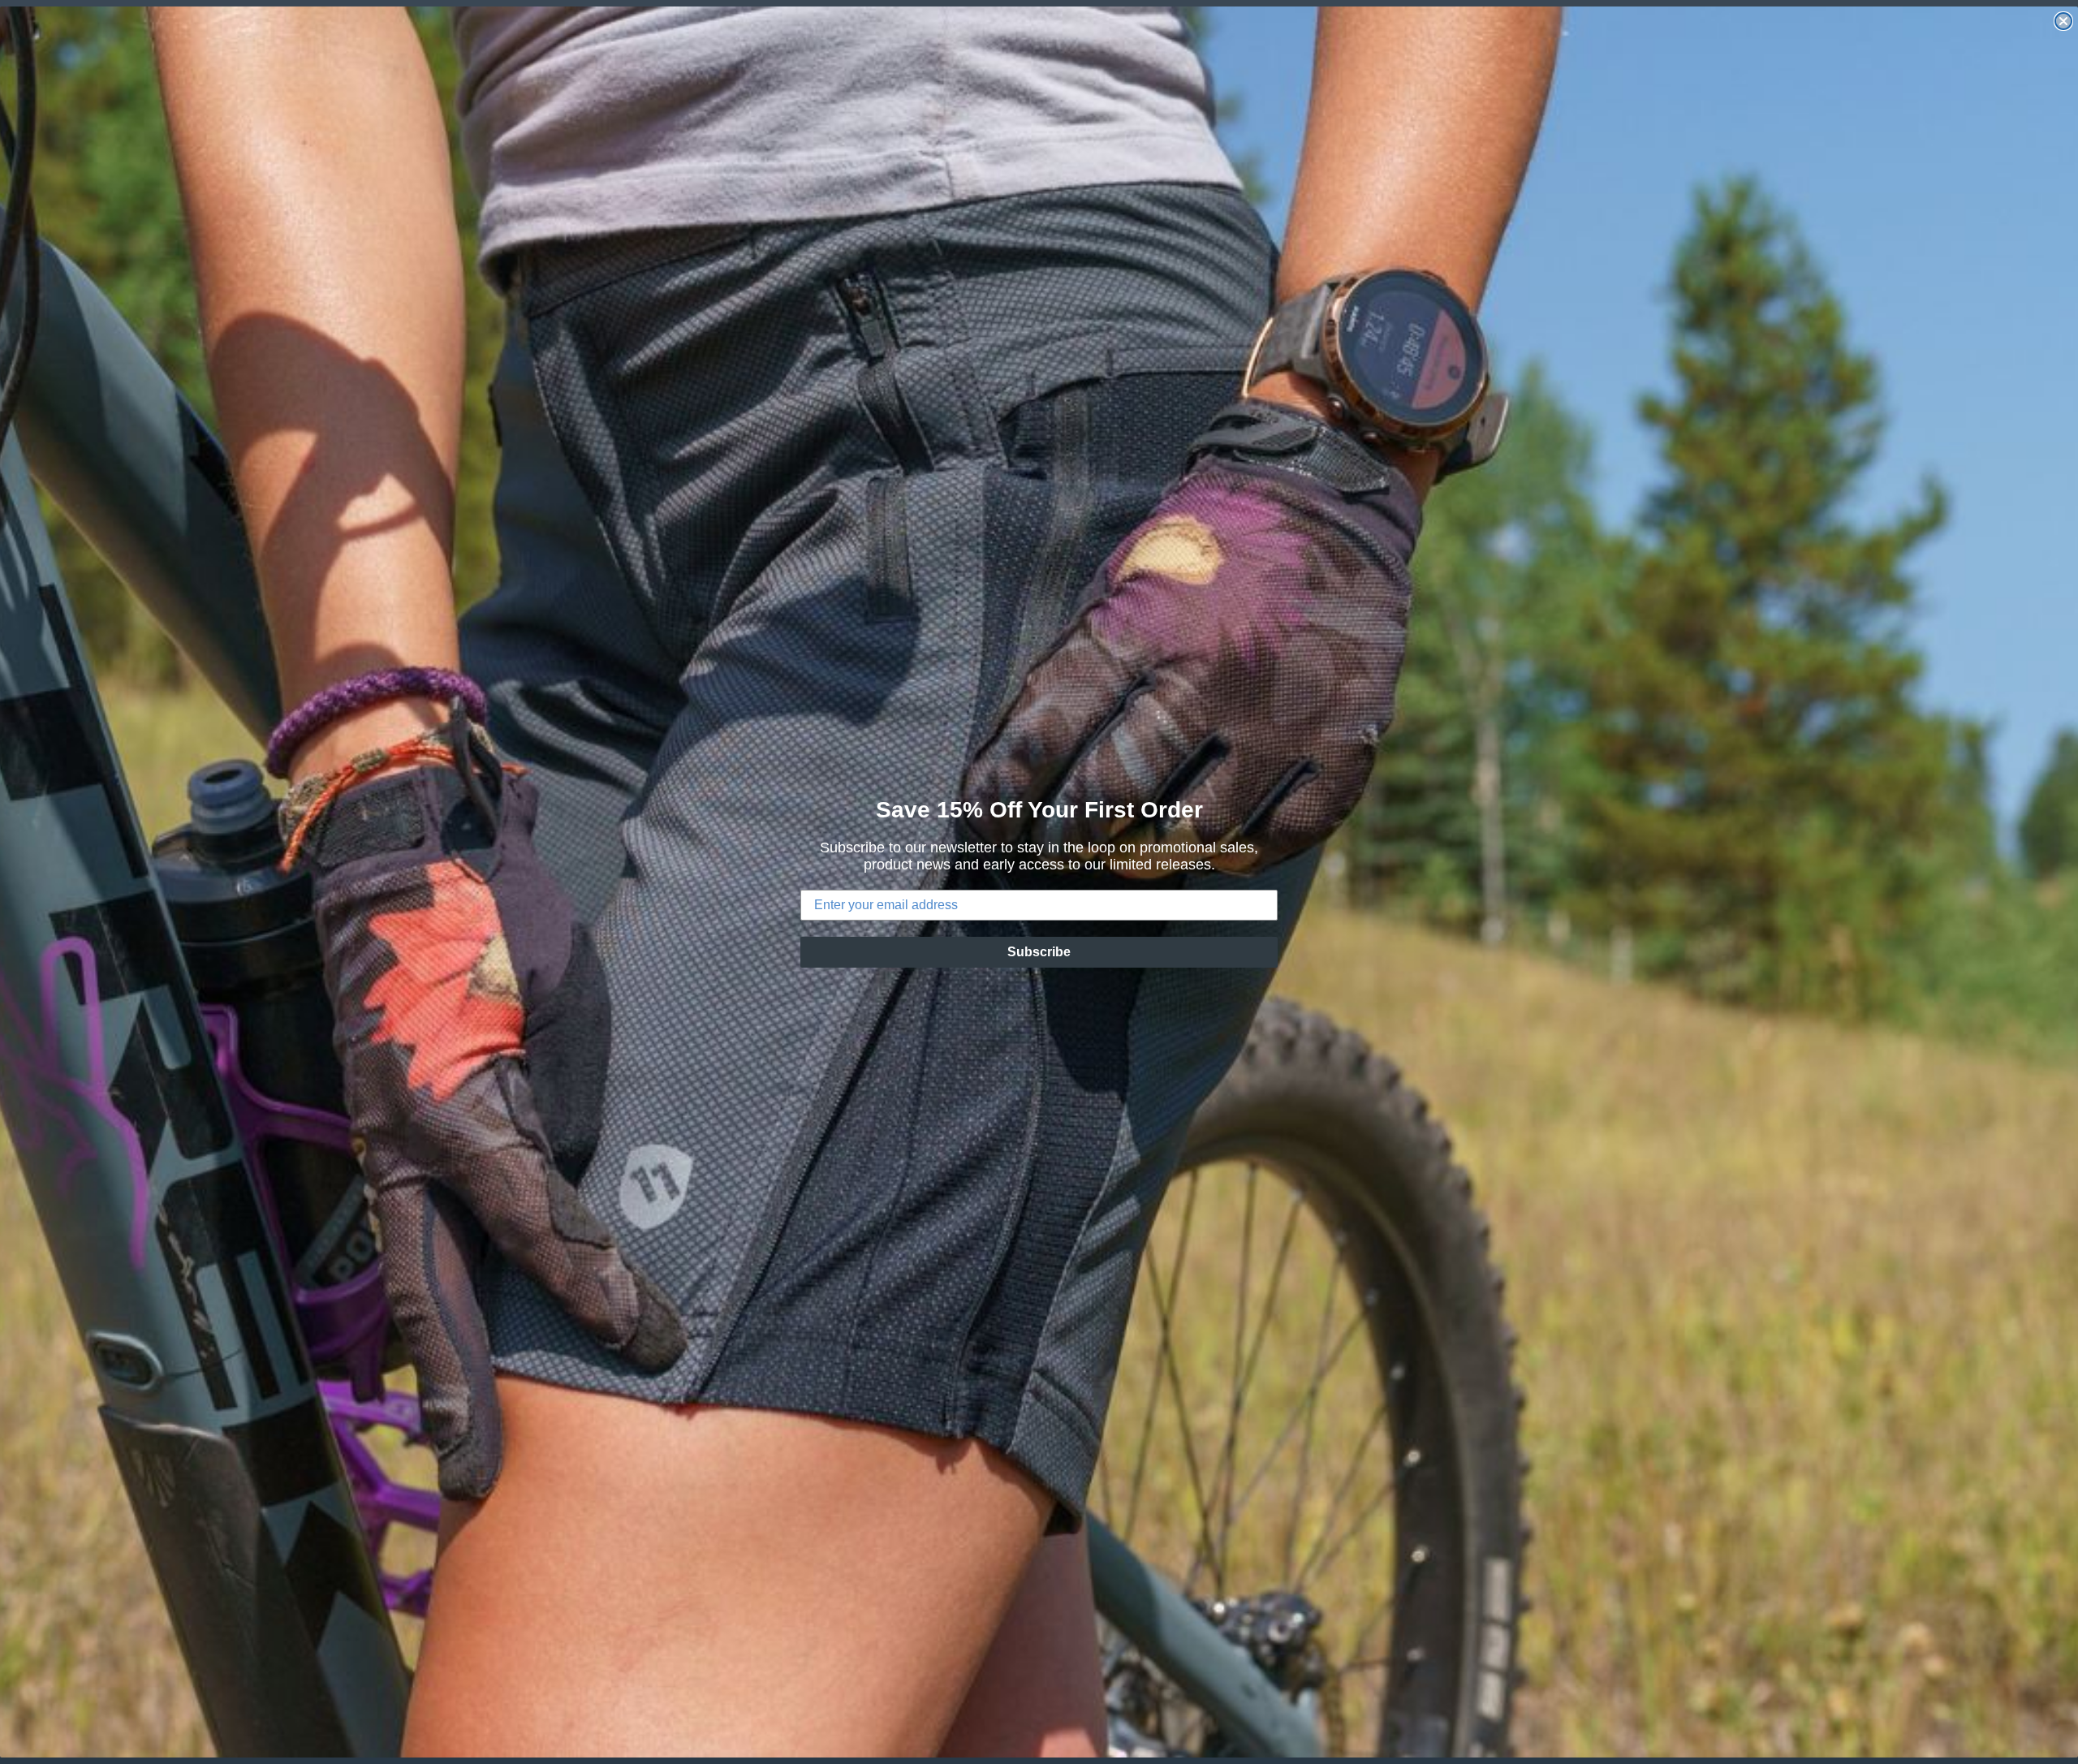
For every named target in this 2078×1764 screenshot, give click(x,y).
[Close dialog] (2063, 21)
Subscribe (1039, 952)
